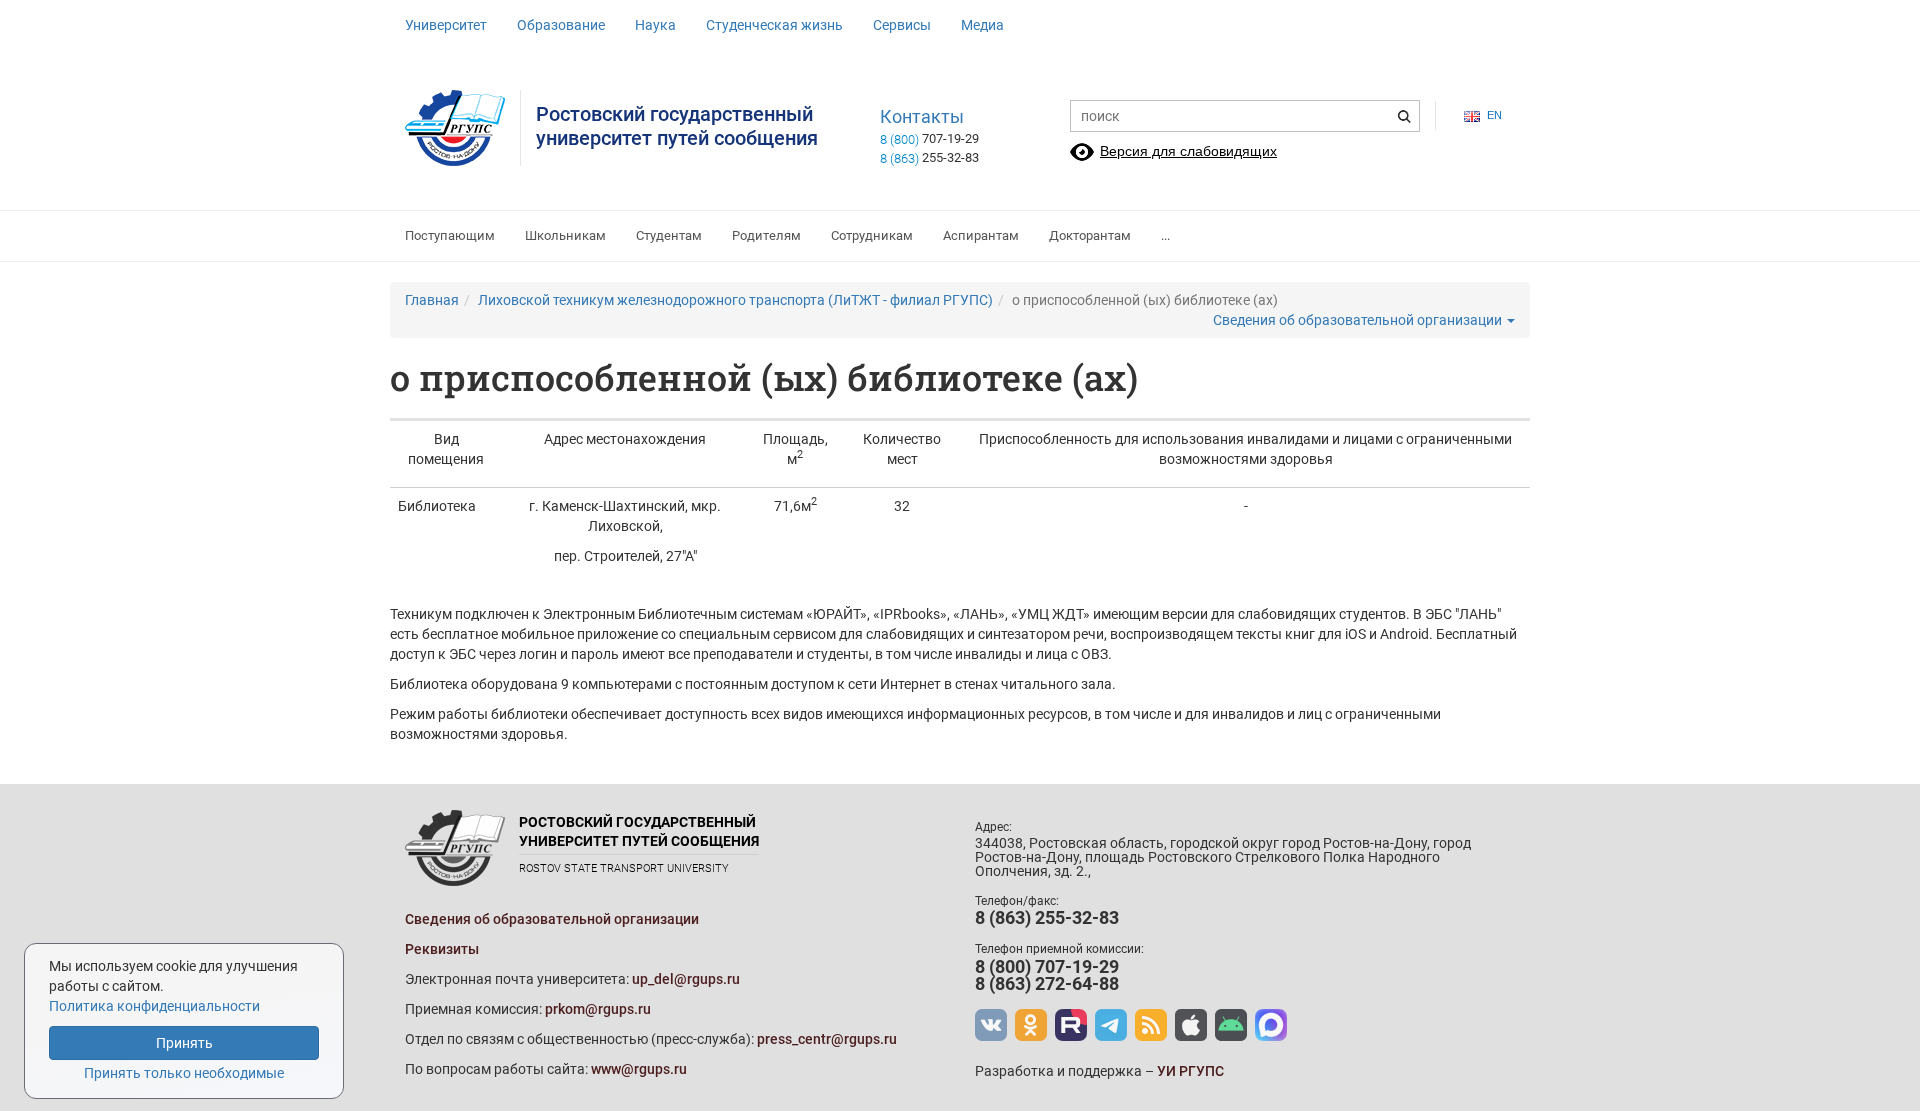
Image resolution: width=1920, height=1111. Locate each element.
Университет (446, 25)
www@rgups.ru (639, 1069)
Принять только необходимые (184, 1073)
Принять (184, 1043)
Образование (561, 25)
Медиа (982, 25)
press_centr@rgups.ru (827, 1039)
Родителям (766, 235)
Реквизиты (442, 949)
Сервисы (902, 25)
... (1165, 235)
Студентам (669, 235)
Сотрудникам (872, 235)
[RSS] (1151, 1025)
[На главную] (463, 128)
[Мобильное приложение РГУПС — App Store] (1191, 1025)
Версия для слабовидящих (1188, 151)
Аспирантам (981, 235)
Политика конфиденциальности (154, 1006)
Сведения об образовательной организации (1359, 320)
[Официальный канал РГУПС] (1071, 1025)
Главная (432, 300)
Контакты (922, 117)
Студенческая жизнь (774, 25)
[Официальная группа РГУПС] (991, 1025)
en (1494, 115)
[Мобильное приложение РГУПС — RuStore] (1231, 1025)
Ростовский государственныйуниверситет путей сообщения (677, 126)
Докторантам (1090, 235)
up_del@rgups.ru (686, 979)
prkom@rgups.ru (598, 1009)
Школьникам (565, 235)
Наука (655, 25)
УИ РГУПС (1190, 1071)
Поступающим (450, 235)
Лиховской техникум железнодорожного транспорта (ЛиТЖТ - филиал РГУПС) (735, 300)
